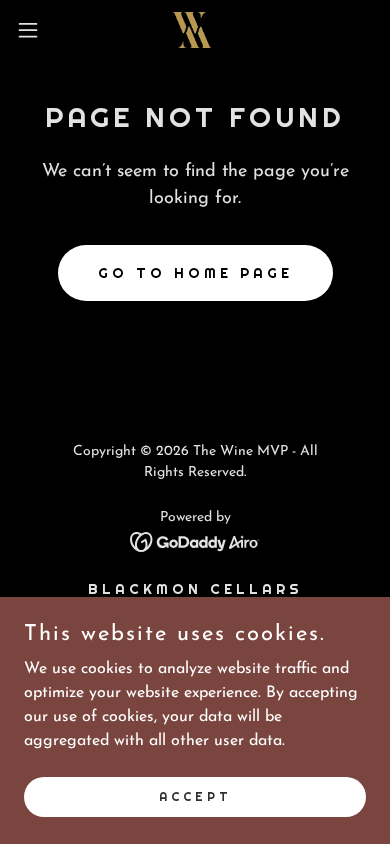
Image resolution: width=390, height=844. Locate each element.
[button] (36, 30)
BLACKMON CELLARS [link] (195, 589)
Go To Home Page (195, 273)
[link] (195, 30)
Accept (195, 796)
